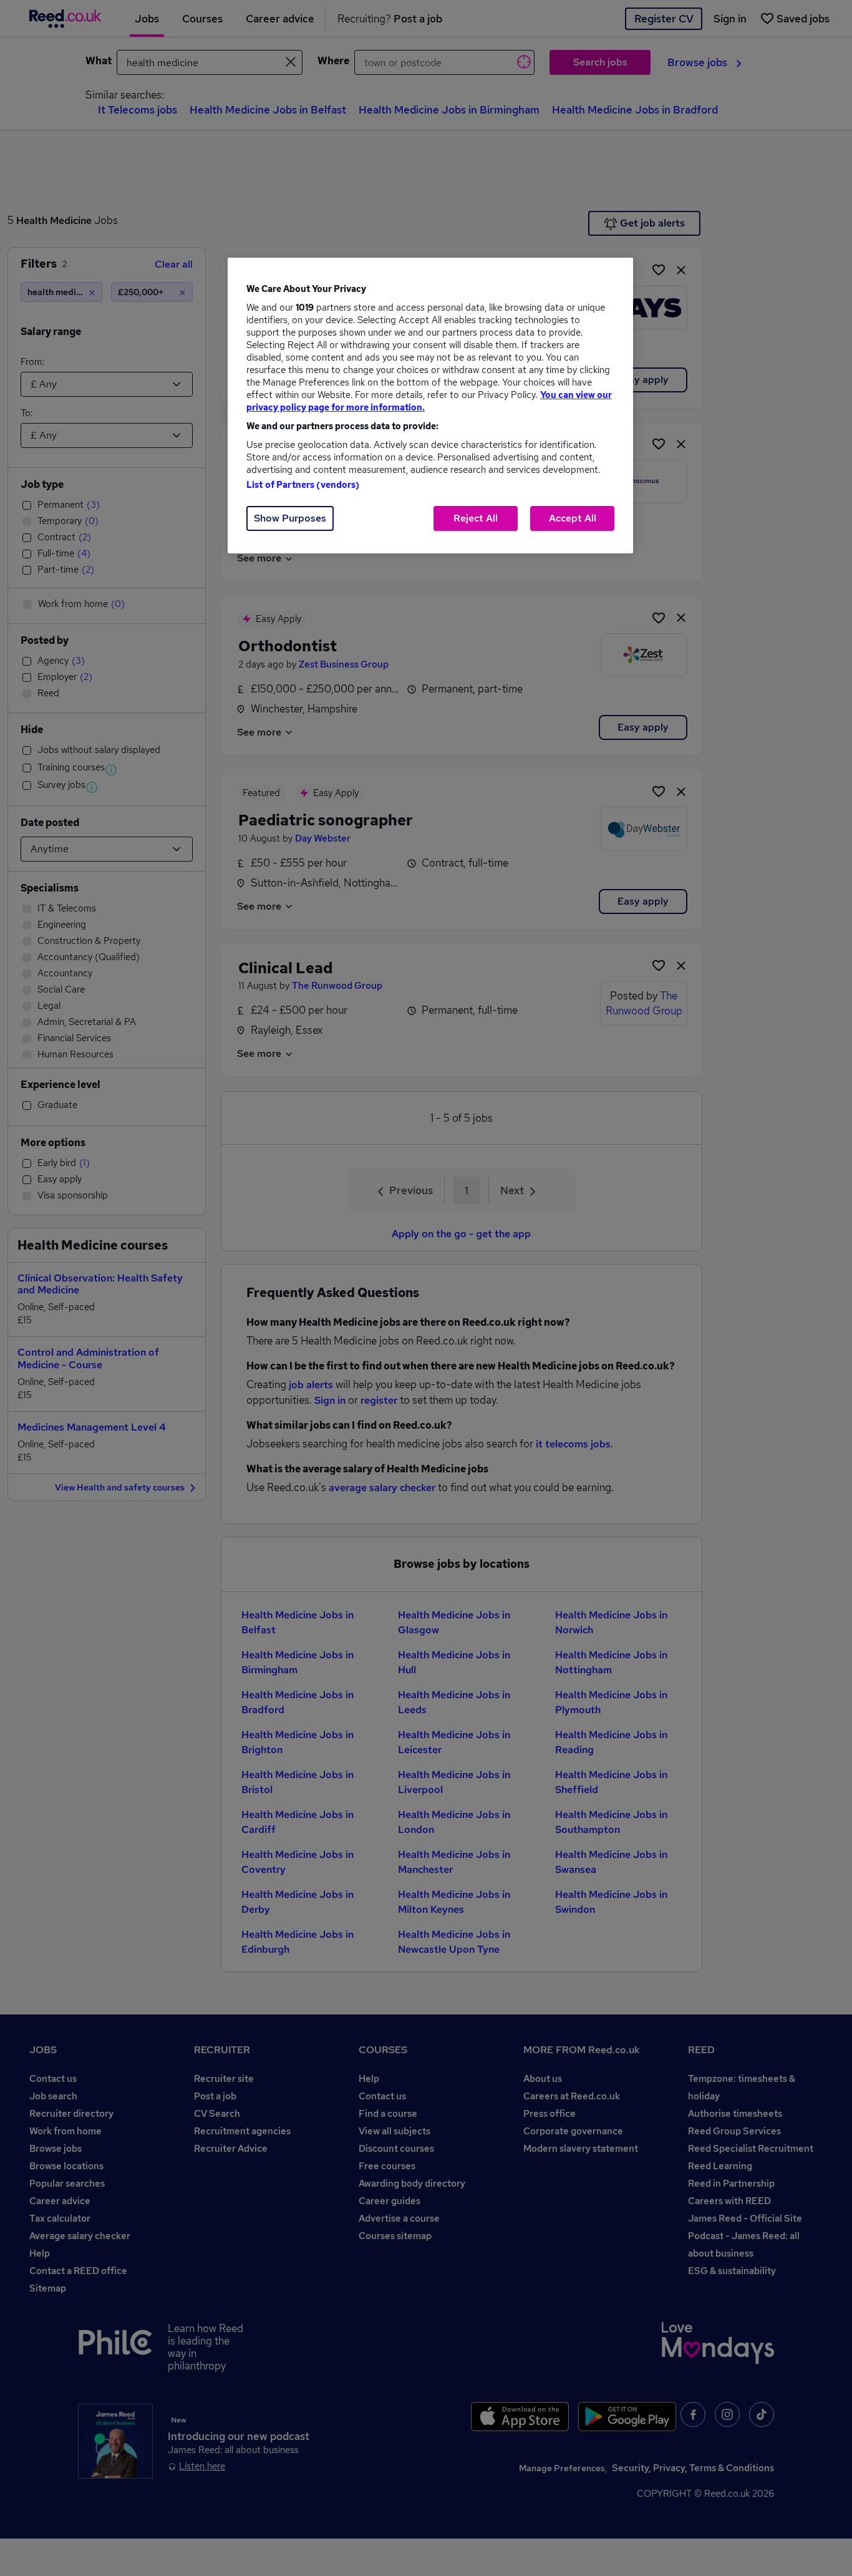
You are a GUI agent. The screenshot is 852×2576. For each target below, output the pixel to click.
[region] (430, 406)
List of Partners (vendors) (303, 485)
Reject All (476, 518)
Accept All (573, 518)
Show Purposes (290, 518)
